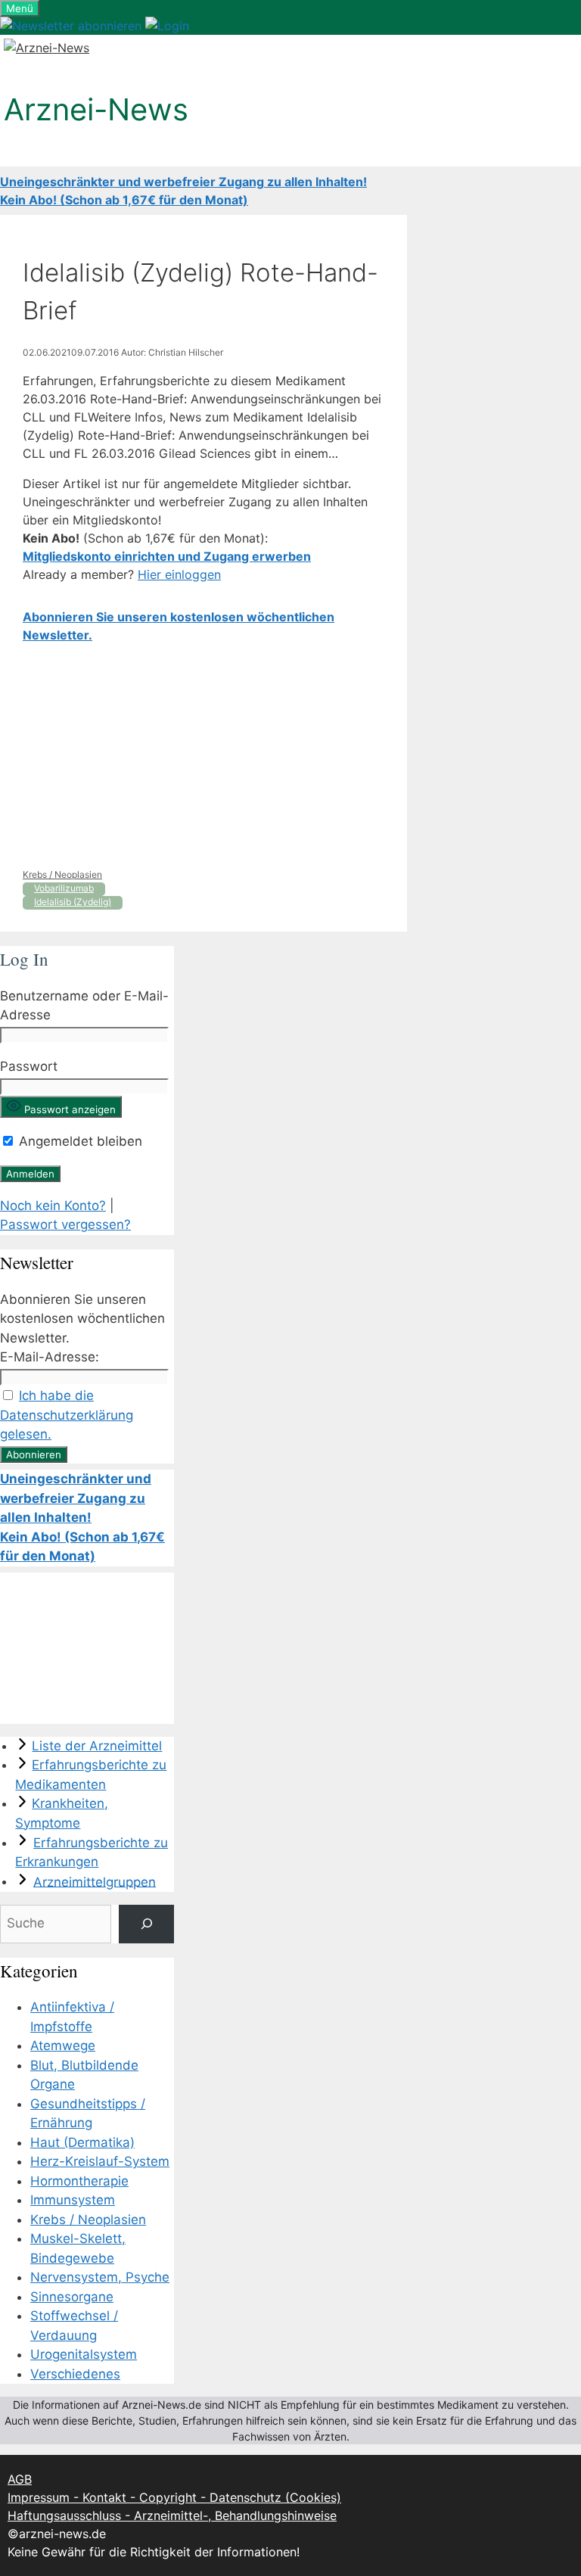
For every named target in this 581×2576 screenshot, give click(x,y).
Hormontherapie (79, 2181)
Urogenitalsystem (84, 2354)
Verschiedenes (75, 2374)
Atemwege (63, 2046)
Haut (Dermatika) (82, 2142)
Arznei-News (96, 109)
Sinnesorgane (72, 2297)
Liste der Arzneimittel (97, 1746)
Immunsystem (73, 2200)
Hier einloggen (179, 574)
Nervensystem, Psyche (100, 2277)
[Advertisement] (204, 756)
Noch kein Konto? (53, 1206)
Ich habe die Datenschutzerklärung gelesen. (67, 1415)
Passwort (29, 1066)
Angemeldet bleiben (79, 1141)
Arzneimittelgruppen (95, 1881)
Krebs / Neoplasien (62, 874)
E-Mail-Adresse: (50, 1357)
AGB (20, 2479)
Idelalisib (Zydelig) (73, 902)
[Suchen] (146, 1924)
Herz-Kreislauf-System (100, 2161)
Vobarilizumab (64, 888)
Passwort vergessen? (65, 1224)
